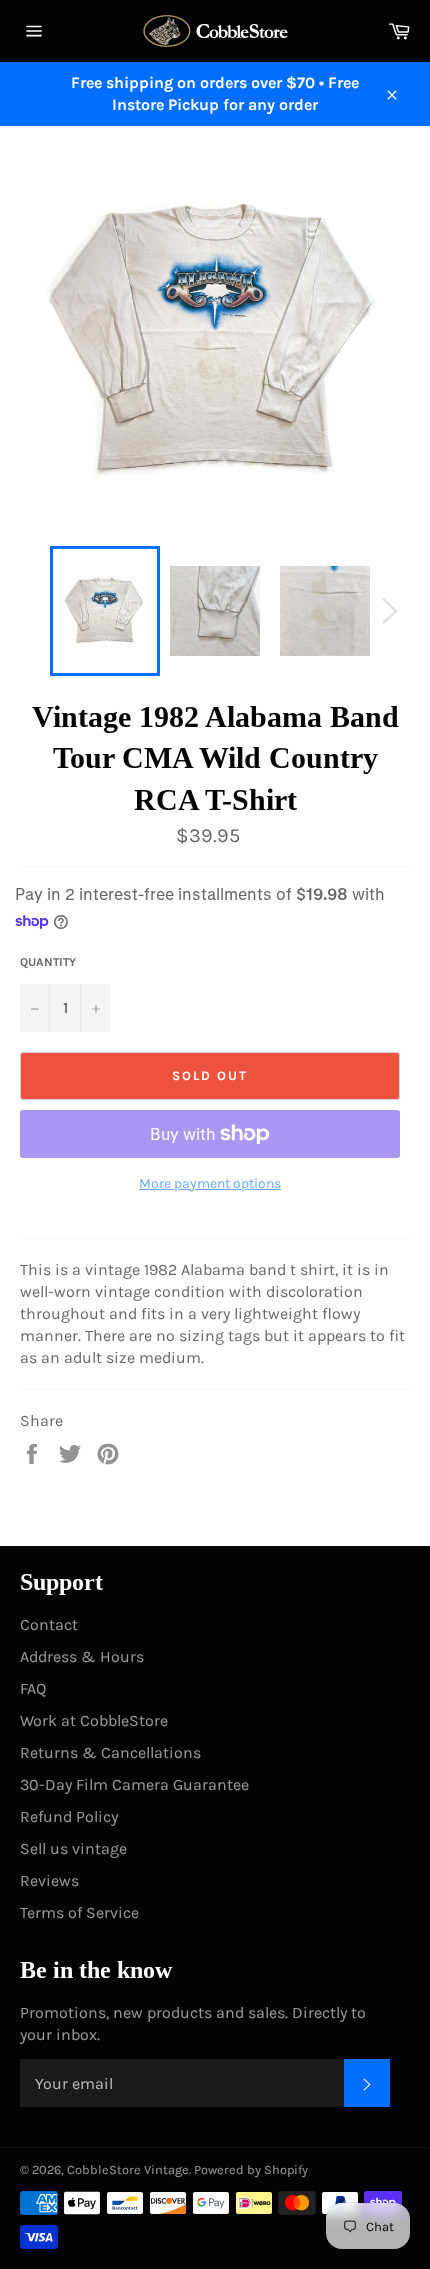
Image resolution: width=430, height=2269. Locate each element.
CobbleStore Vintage (128, 2169)
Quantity (48, 962)
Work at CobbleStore (94, 1720)
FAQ (33, 1688)
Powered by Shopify (251, 2169)
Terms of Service (79, 1912)
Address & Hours (82, 1656)
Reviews (49, 1880)
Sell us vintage (73, 1848)
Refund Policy (69, 1816)
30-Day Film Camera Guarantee (134, 1784)
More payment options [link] (210, 1183)
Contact (49, 1624)
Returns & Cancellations (110, 1752)
